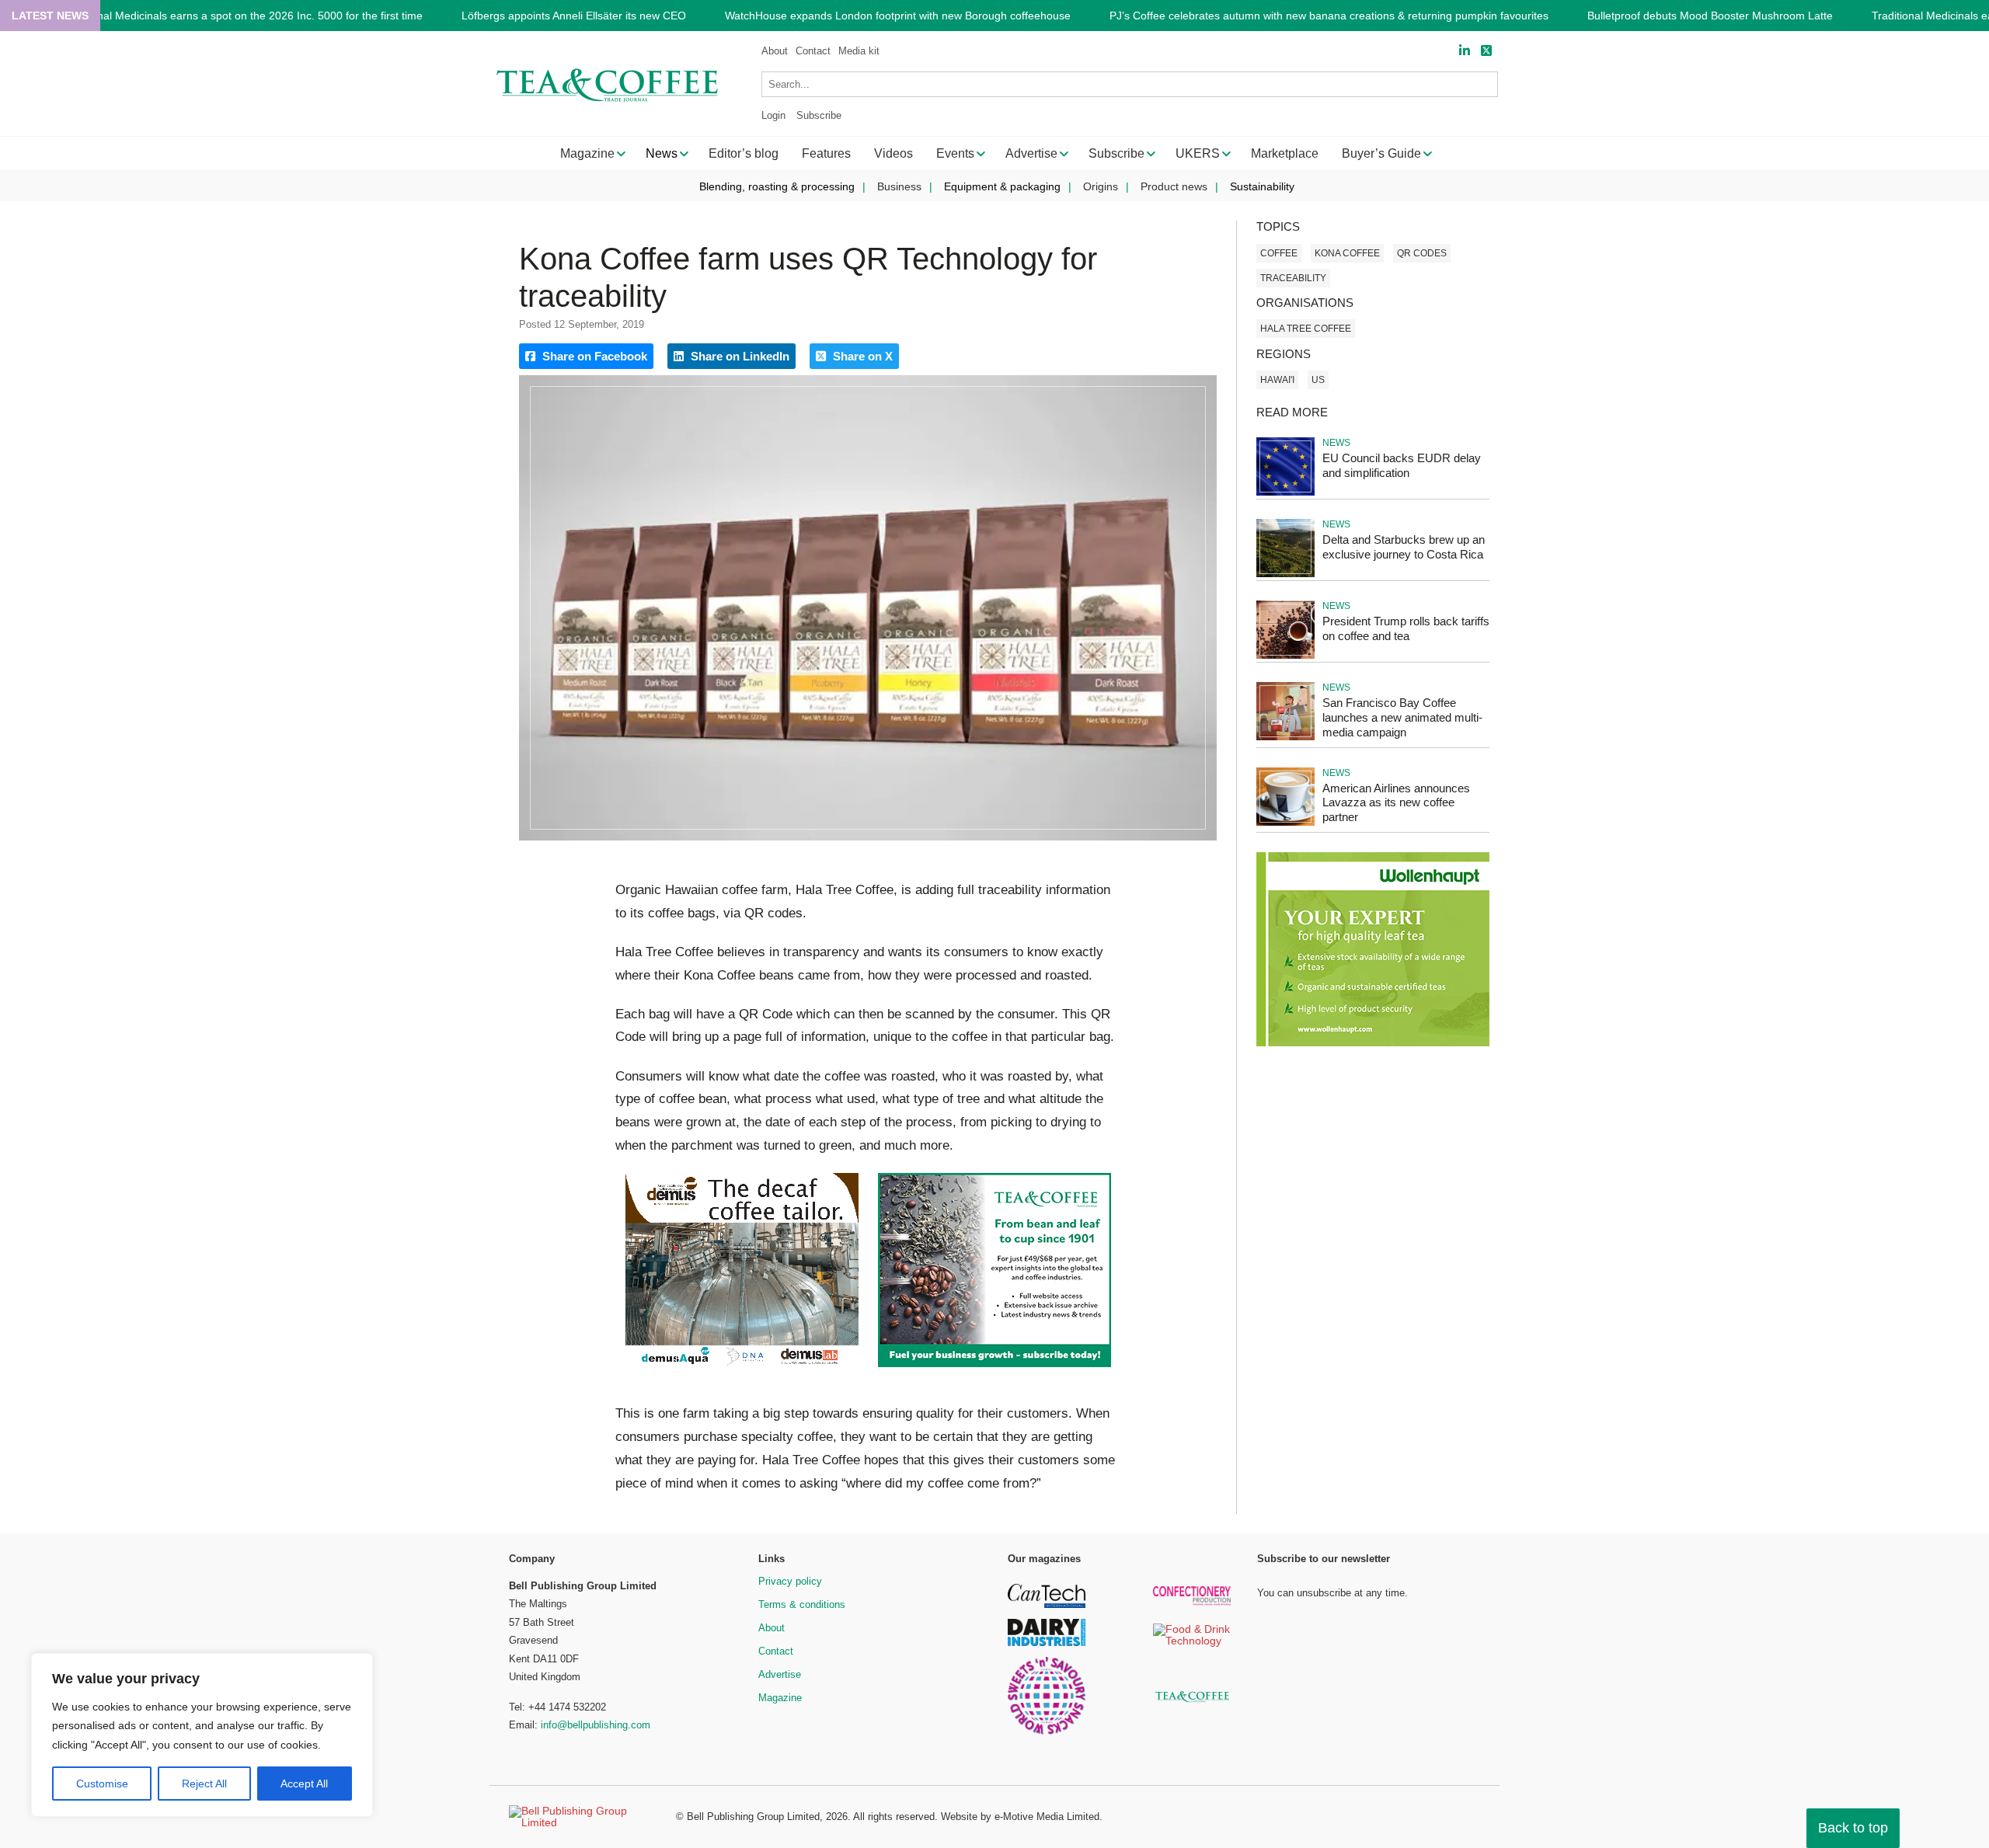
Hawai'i (1277, 380)
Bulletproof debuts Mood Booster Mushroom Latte (1710, 16)
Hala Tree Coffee (1306, 329)
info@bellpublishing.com (596, 1725)
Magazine (780, 1698)
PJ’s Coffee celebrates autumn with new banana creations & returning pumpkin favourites (1329, 16)
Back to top (1853, 1828)
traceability (1293, 278)
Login (773, 115)
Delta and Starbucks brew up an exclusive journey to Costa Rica (1404, 547)
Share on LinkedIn (738, 356)
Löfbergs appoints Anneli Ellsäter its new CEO (574, 16)
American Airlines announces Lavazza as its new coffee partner (1396, 803)
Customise (102, 1784)
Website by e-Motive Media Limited (1020, 1817)
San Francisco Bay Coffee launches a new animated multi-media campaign (1402, 717)
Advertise (780, 1674)
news (1336, 443)
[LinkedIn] (1465, 51)
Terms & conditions (802, 1604)
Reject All (204, 1784)
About (775, 51)
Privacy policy (790, 1581)
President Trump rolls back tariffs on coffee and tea (1406, 628)
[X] (1486, 51)
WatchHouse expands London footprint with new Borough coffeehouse (898, 16)
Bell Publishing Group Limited (753, 1817)
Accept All (304, 1784)
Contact (813, 51)
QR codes (1422, 253)
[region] (202, 1735)
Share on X (861, 356)
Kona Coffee (1347, 253)
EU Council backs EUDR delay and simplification (1402, 465)
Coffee (1279, 253)
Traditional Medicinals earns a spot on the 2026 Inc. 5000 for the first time (242, 16)
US (1318, 380)
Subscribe (819, 115)
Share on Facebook (593, 356)
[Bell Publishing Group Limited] (583, 1817)
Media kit (859, 51)
